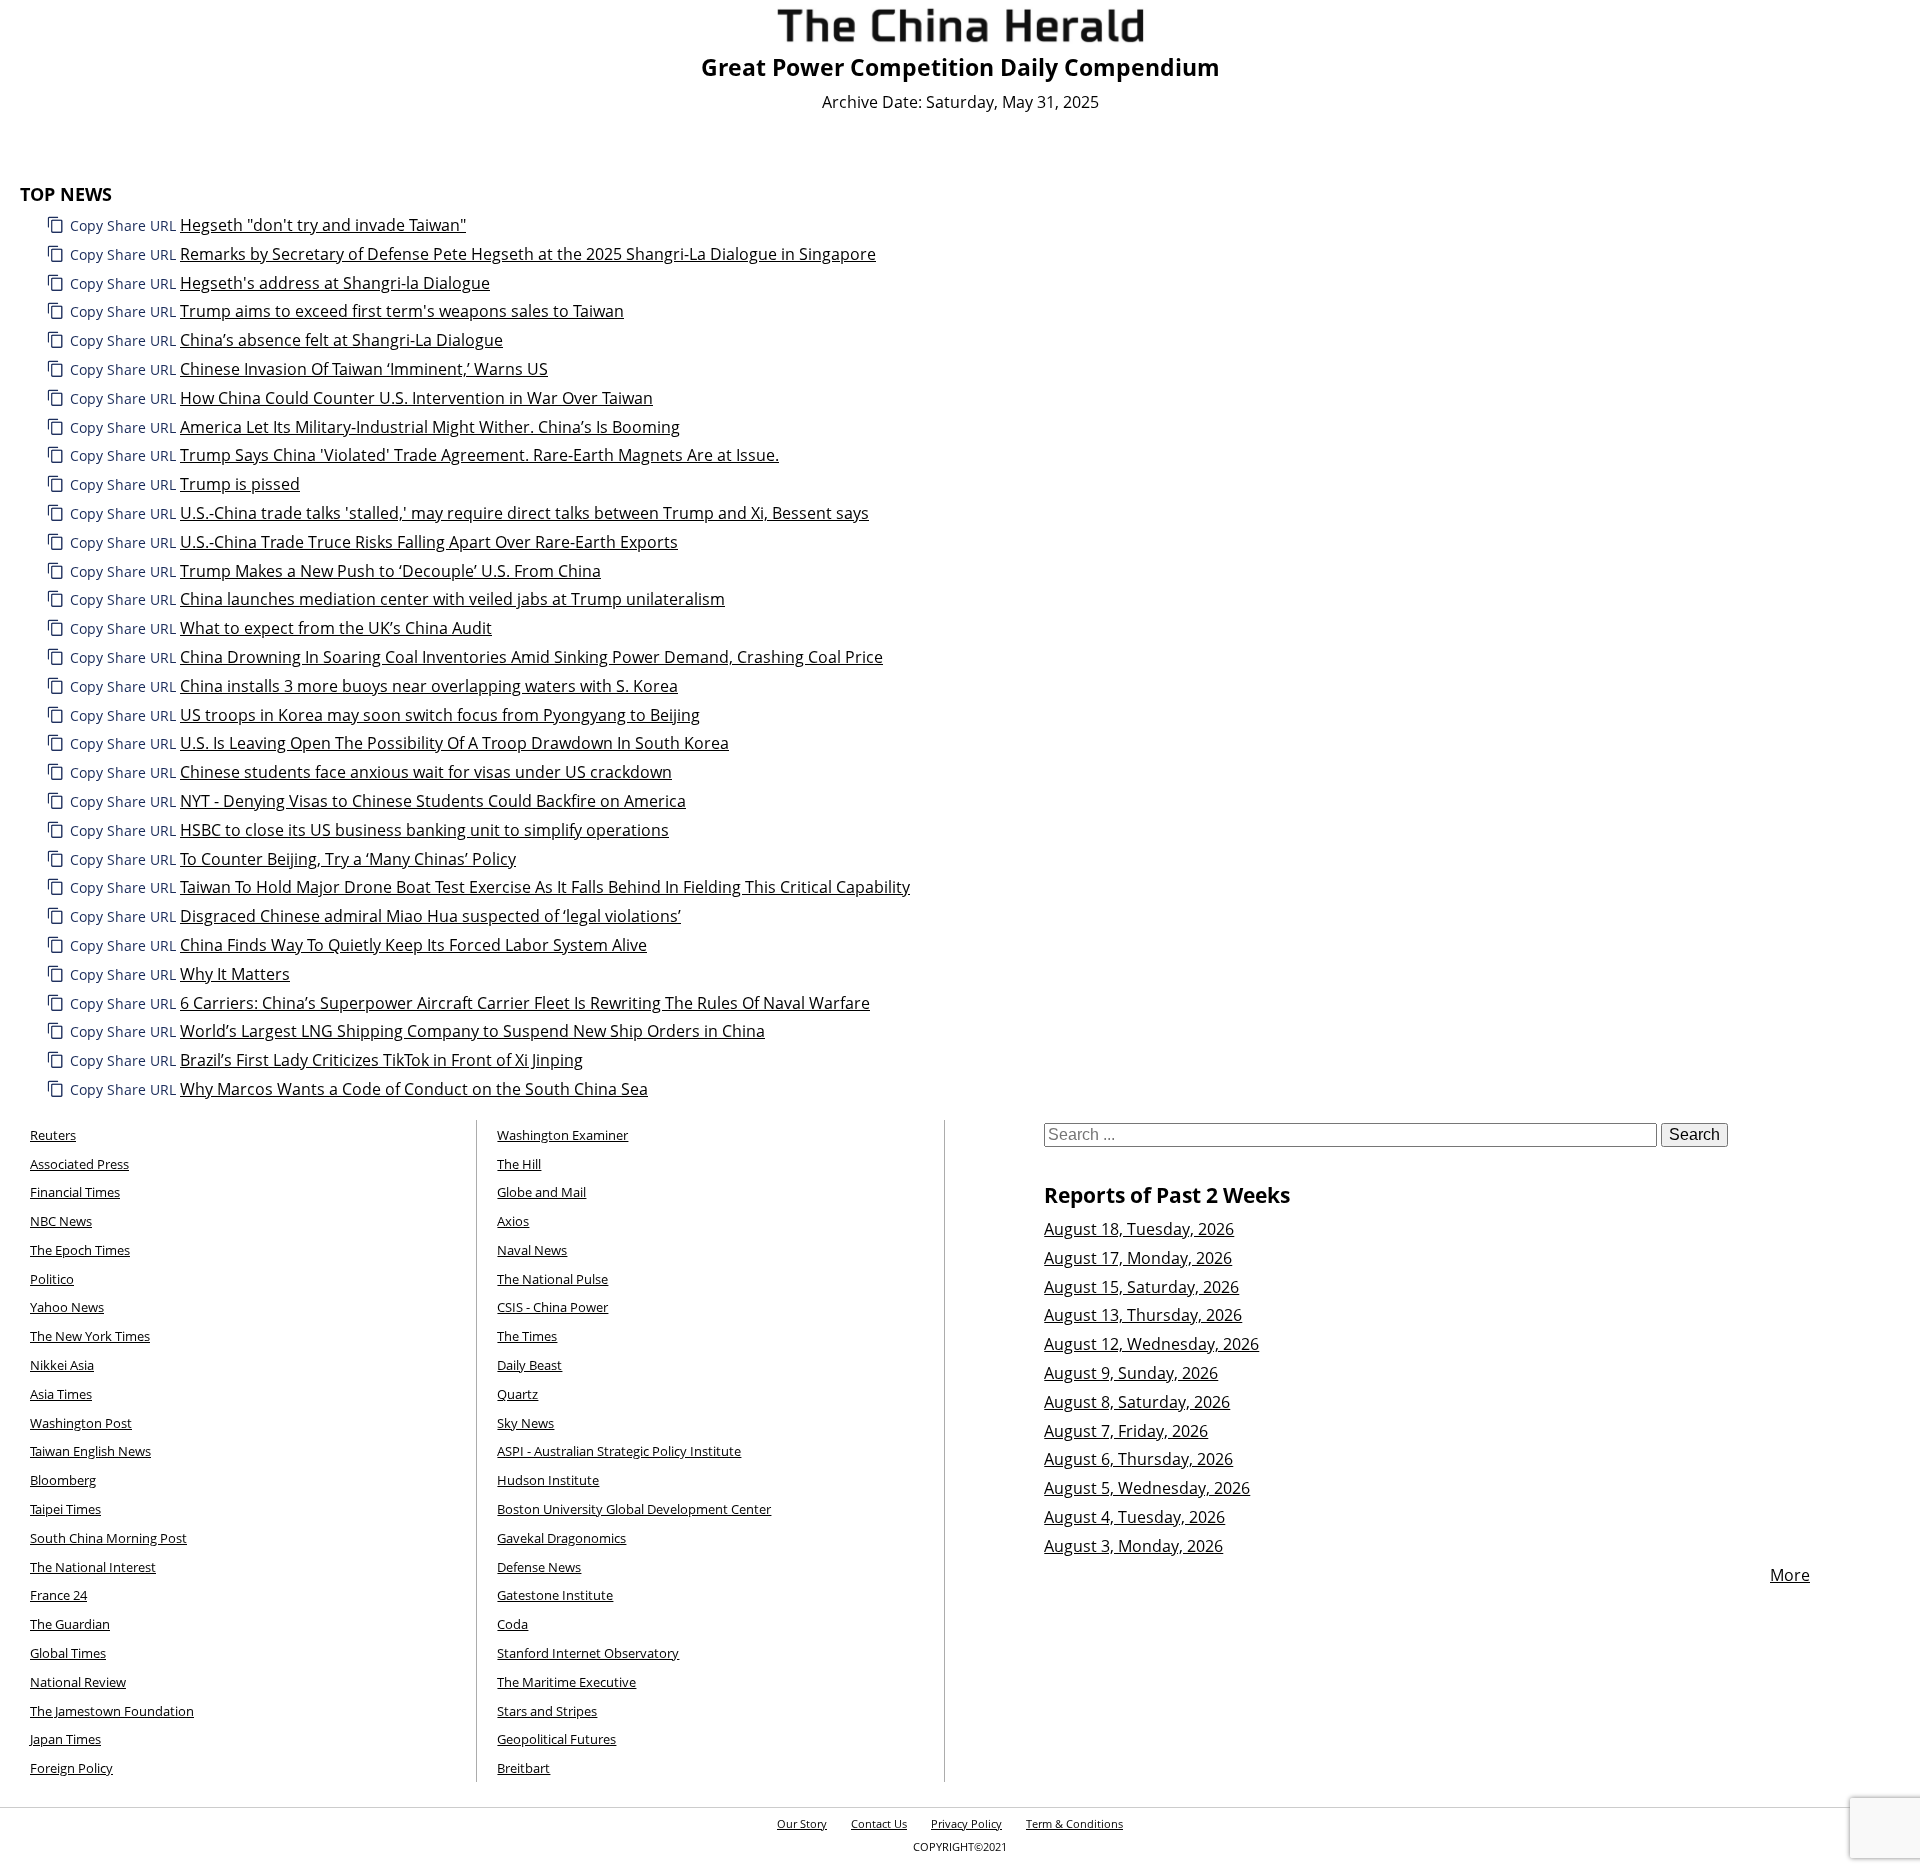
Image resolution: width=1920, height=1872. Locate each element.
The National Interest (93, 1567)
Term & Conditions (1074, 1823)
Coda (512, 1624)
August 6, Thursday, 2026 (1138, 1459)
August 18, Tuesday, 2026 (1139, 1229)
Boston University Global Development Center (634, 1509)
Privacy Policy (966, 1823)
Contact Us (879, 1823)
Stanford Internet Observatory (588, 1653)
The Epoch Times (80, 1250)
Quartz (517, 1394)
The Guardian (70, 1624)
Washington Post (81, 1423)
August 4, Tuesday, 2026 (1134, 1517)
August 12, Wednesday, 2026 (1151, 1344)
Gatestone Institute (555, 1595)
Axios (513, 1221)
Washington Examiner (562, 1135)
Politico (52, 1279)
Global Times (68, 1653)
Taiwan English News (90, 1451)
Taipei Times (65, 1509)
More (1790, 1575)
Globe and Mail (541, 1192)
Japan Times (65, 1739)
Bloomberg (63, 1480)
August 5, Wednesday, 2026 (1147, 1488)
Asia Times (61, 1394)
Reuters (53, 1135)
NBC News (61, 1221)
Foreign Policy (71, 1768)
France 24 (58, 1595)
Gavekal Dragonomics (561, 1538)
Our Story (802, 1823)
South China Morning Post (108, 1538)
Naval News (532, 1250)
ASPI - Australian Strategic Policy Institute (619, 1451)
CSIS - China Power (552, 1307)
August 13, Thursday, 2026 (1143, 1315)
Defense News (539, 1567)
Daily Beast (529, 1365)
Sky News (525, 1423)
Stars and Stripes (547, 1711)
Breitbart (523, 1768)
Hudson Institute (548, 1480)
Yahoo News (67, 1307)
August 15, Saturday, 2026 (1141, 1287)
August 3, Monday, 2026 (1133, 1546)
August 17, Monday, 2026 (1138, 1258)
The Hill (519, 1164)
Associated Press (79, 1164)
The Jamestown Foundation (112, 1711)
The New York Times (90, 1336)
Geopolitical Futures (556, 1739)
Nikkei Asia (62, 1365)
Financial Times (75, 1192)
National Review (78, 1682)
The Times (527, 1336)
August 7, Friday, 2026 (1126, 1431)
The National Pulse (552, 1279)
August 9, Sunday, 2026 (1131, 1373)
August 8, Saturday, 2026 (1137, 1402)
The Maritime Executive (566, 1682)
